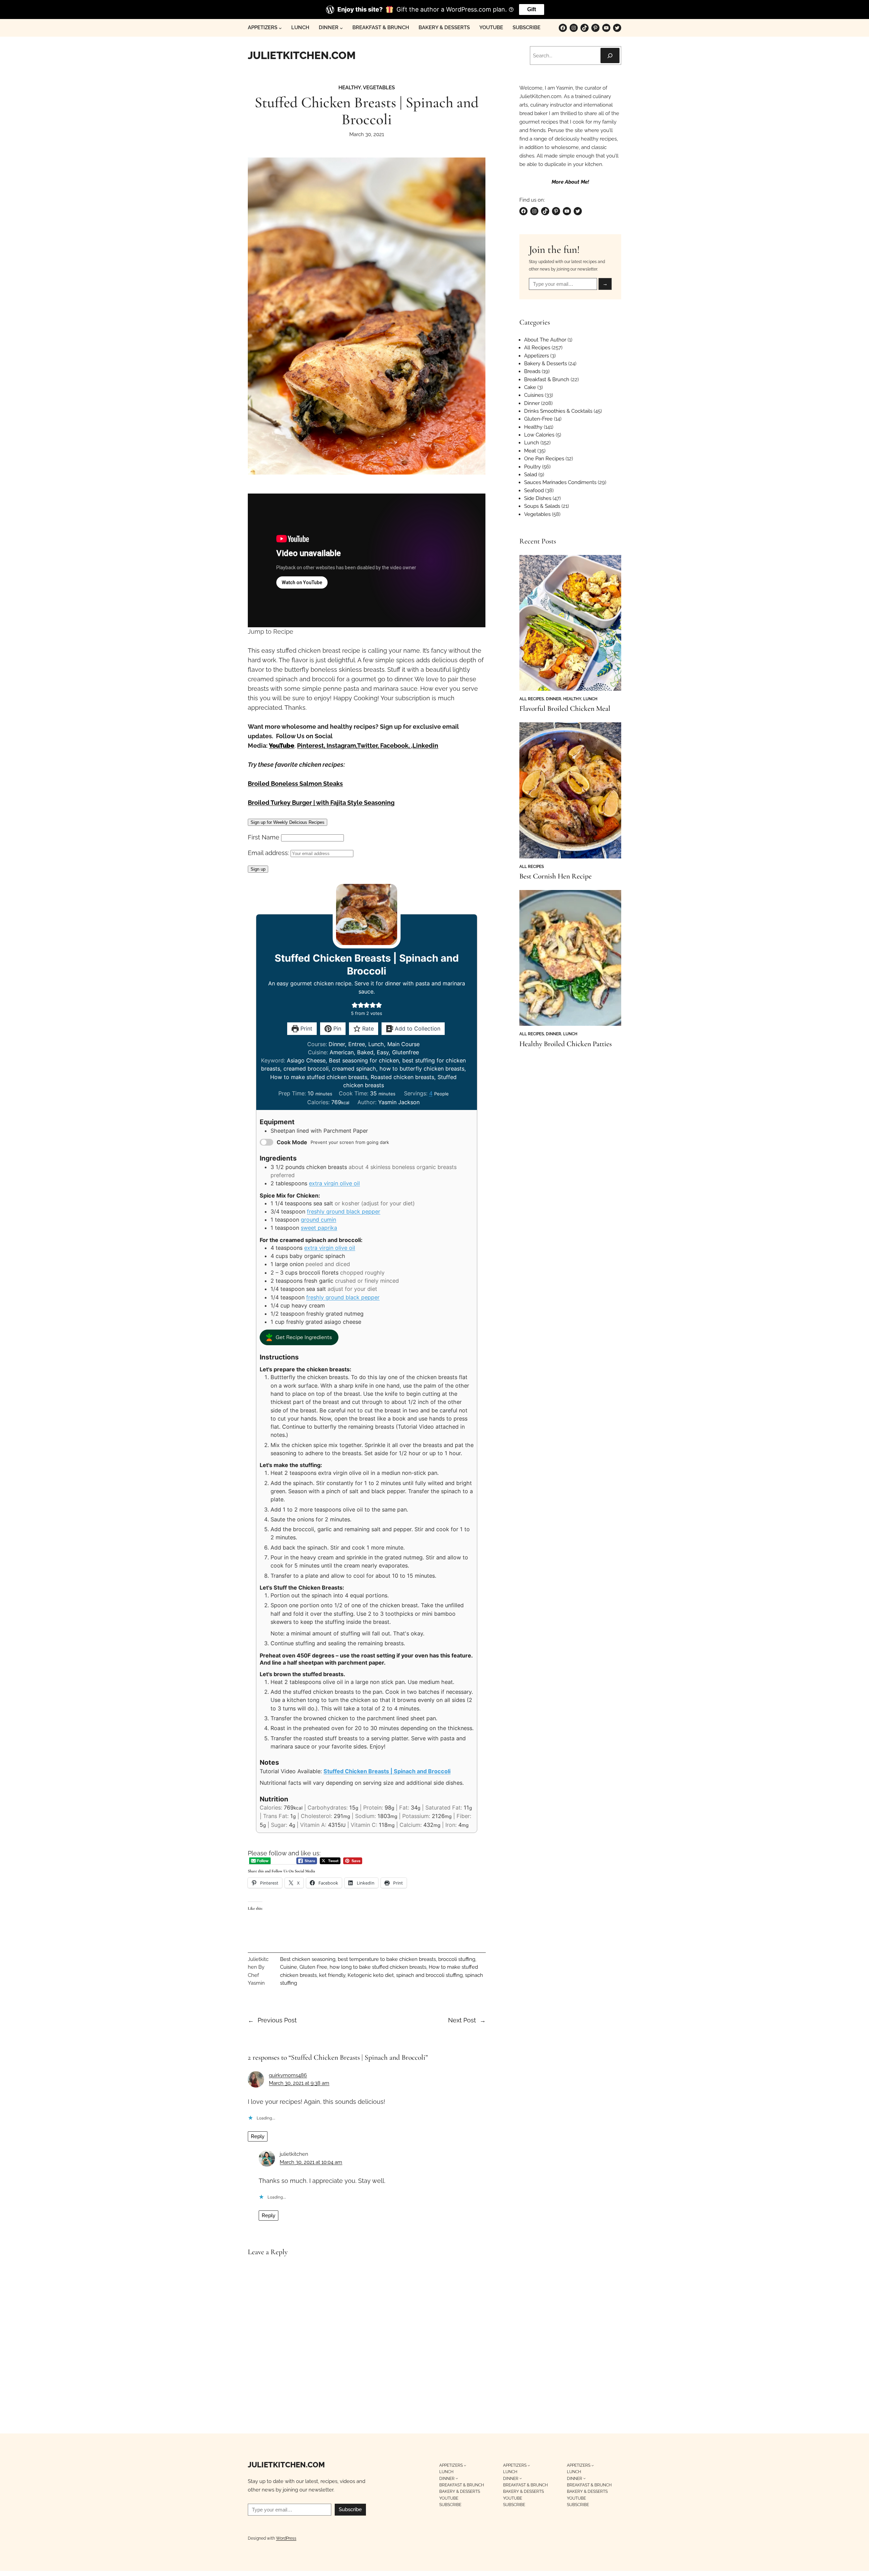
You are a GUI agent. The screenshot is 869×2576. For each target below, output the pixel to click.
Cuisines (534, 395)
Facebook (394, 746)
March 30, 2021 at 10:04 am (311, 2162)
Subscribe (350, 2509)
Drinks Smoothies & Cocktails (558, 411)
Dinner (532, 403)
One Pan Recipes (544, 459)
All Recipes (537, 348)
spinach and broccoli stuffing (429, 1975)
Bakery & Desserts (546, 364)
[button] (355, 1005)
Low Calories (539, 435)
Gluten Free (313, 1967)
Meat (530, 451)
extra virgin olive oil (334, 1183)
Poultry (532, 467)
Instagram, (342, 746)
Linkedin (425, 746)
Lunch (532, 443)
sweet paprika (319, 1228)
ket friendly (332, 1975)
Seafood (534, 490)
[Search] (610, 55)
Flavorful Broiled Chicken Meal (565, 709)
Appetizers (537, 356)
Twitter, (368, 746)
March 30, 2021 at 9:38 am (299, 2083)
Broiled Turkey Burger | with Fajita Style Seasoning (321, 803)
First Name (264, 837)
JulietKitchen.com (302, 55)
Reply (258, 2136)
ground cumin (318, 1220)
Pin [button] (336, 1028)
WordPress (286, 2538)
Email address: (269, 853)
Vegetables (379, 88)
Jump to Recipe (271, 632)
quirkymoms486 (288, 2075)
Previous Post (277, 2020)
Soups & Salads (542, 506)
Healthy (350, 88)
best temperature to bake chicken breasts (387, 1959)
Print (306, 1028)
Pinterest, (312, 746)
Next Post (462, 2020)
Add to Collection (417, 1028)
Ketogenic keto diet (371, 1975)
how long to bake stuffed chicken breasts (378, 1967)
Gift (532, 9)
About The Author (545, 340)
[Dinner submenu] (341, 28)
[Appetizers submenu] (280, 28)
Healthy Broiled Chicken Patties (566, 1044)
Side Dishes (538, 498)
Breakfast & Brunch (547, 379)
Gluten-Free (538, 419)
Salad (531, 475)
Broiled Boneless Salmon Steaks (295, 784)
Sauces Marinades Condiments (560, 482)
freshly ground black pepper (344, 1211)
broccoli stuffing (457, 1959)
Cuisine (289, 1967)
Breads (532, 371)
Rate (367, 1028)
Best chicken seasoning (308, 1959)
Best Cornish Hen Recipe (556, 876)
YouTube (282, 746)
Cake (530, 387)
